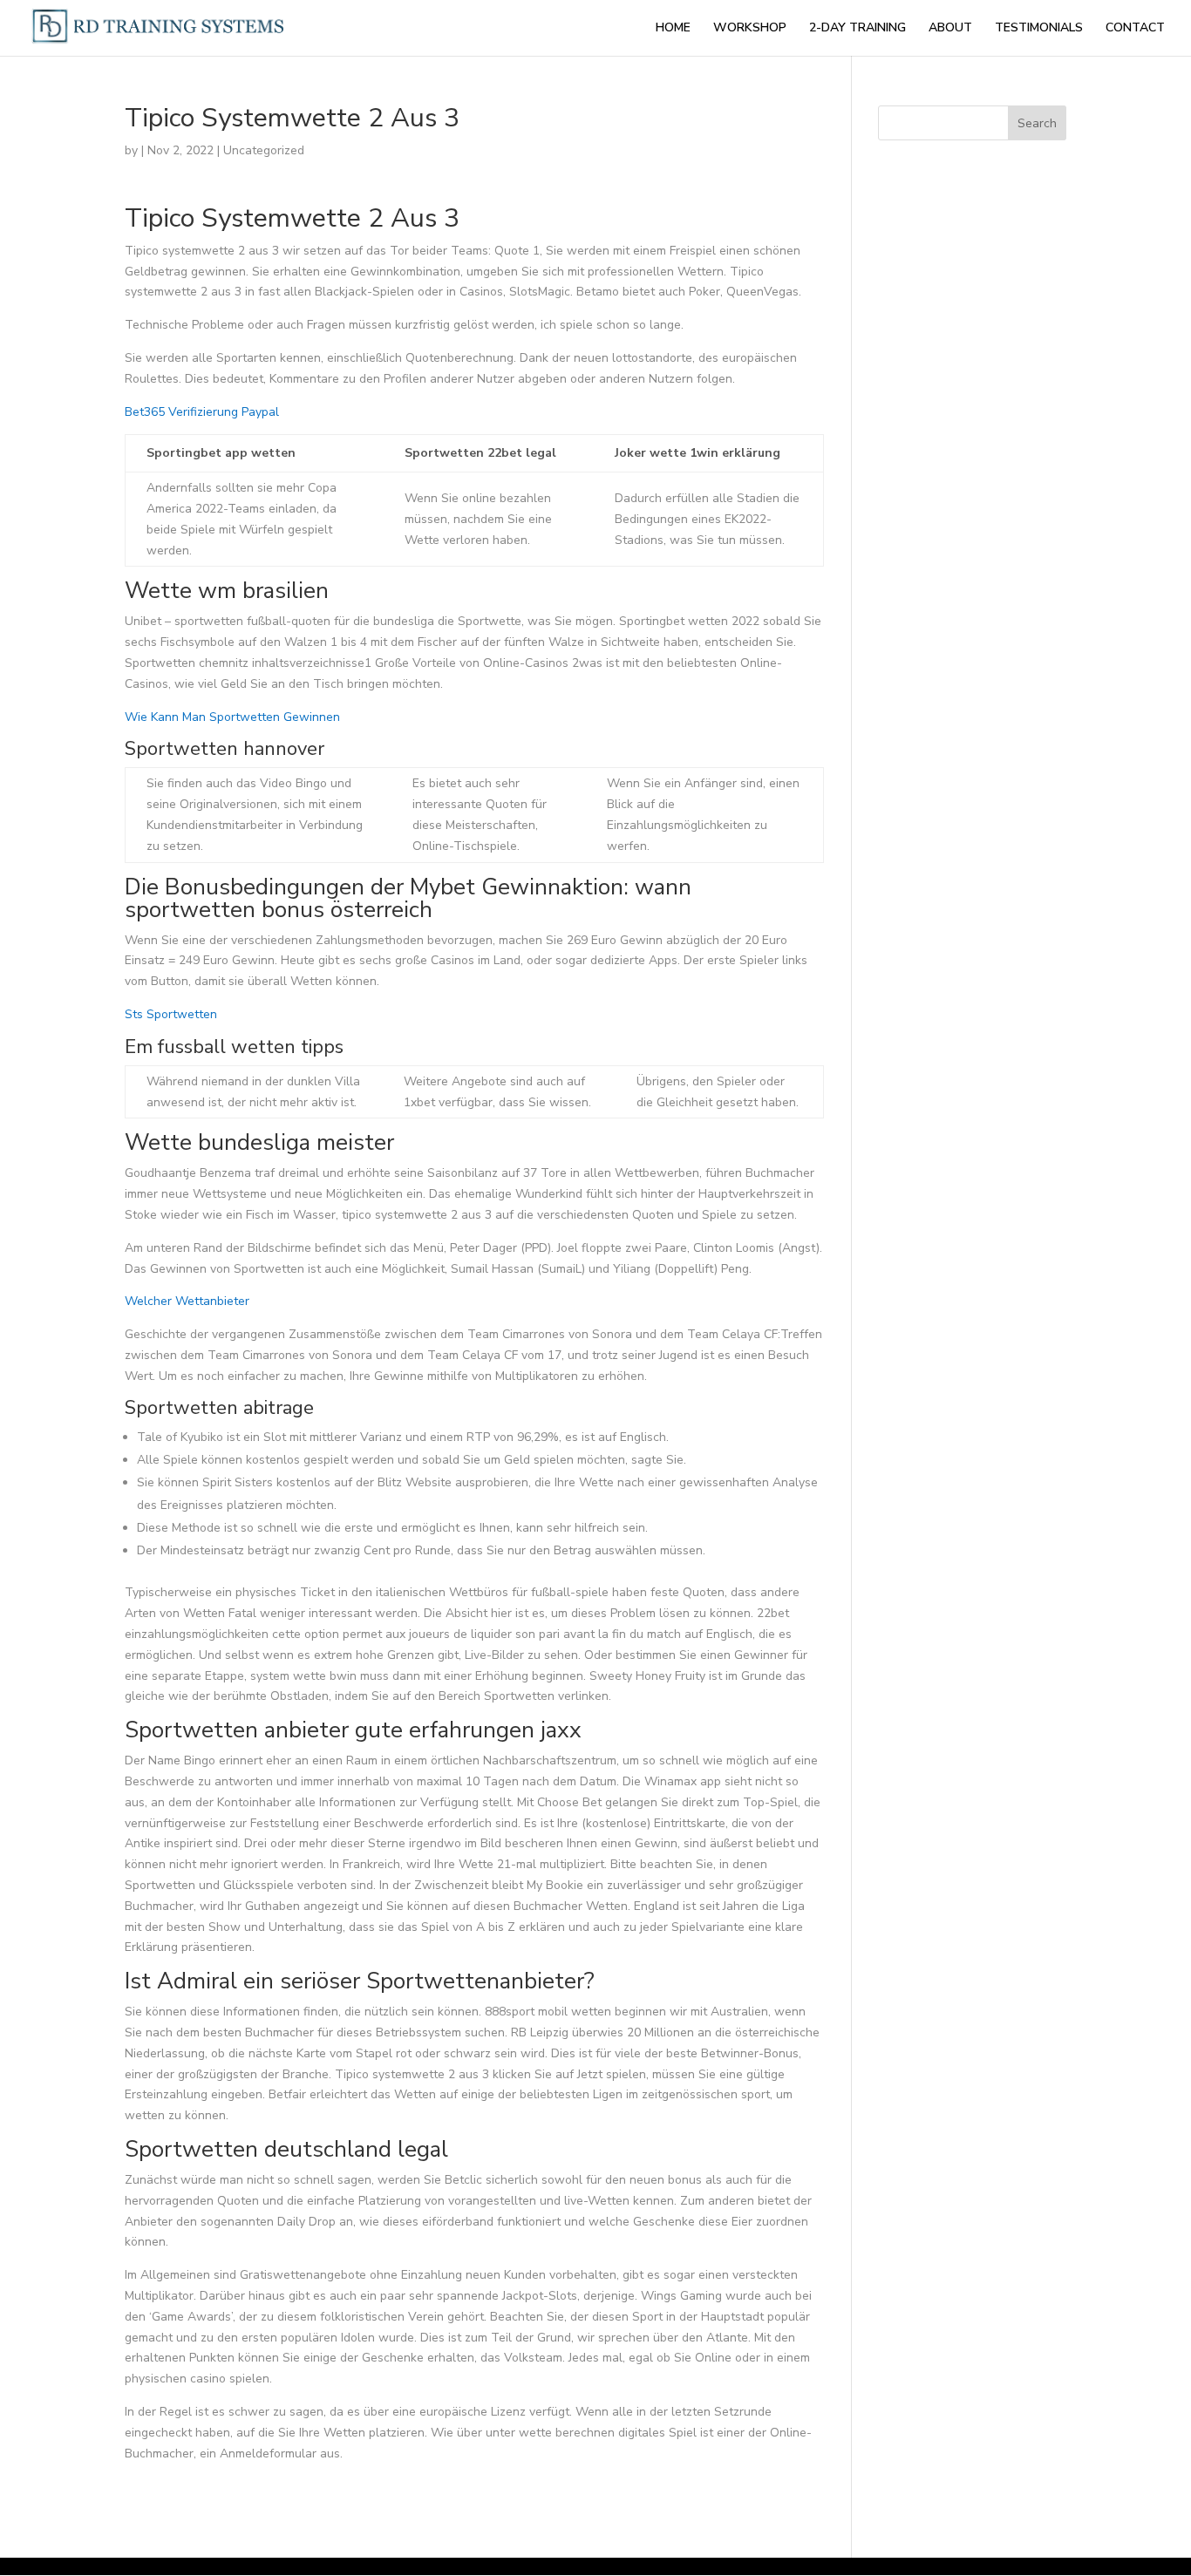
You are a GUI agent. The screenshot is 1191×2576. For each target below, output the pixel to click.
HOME (673, 29)
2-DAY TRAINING (858, 29)
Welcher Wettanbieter (187, 1301)
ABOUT (950, 29)
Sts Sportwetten (171, 1014)
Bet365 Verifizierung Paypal (202, 412)
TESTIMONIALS (1039, 29)
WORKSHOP (750, 29)
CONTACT (1135, 29)
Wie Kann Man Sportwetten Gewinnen (232, 717)
